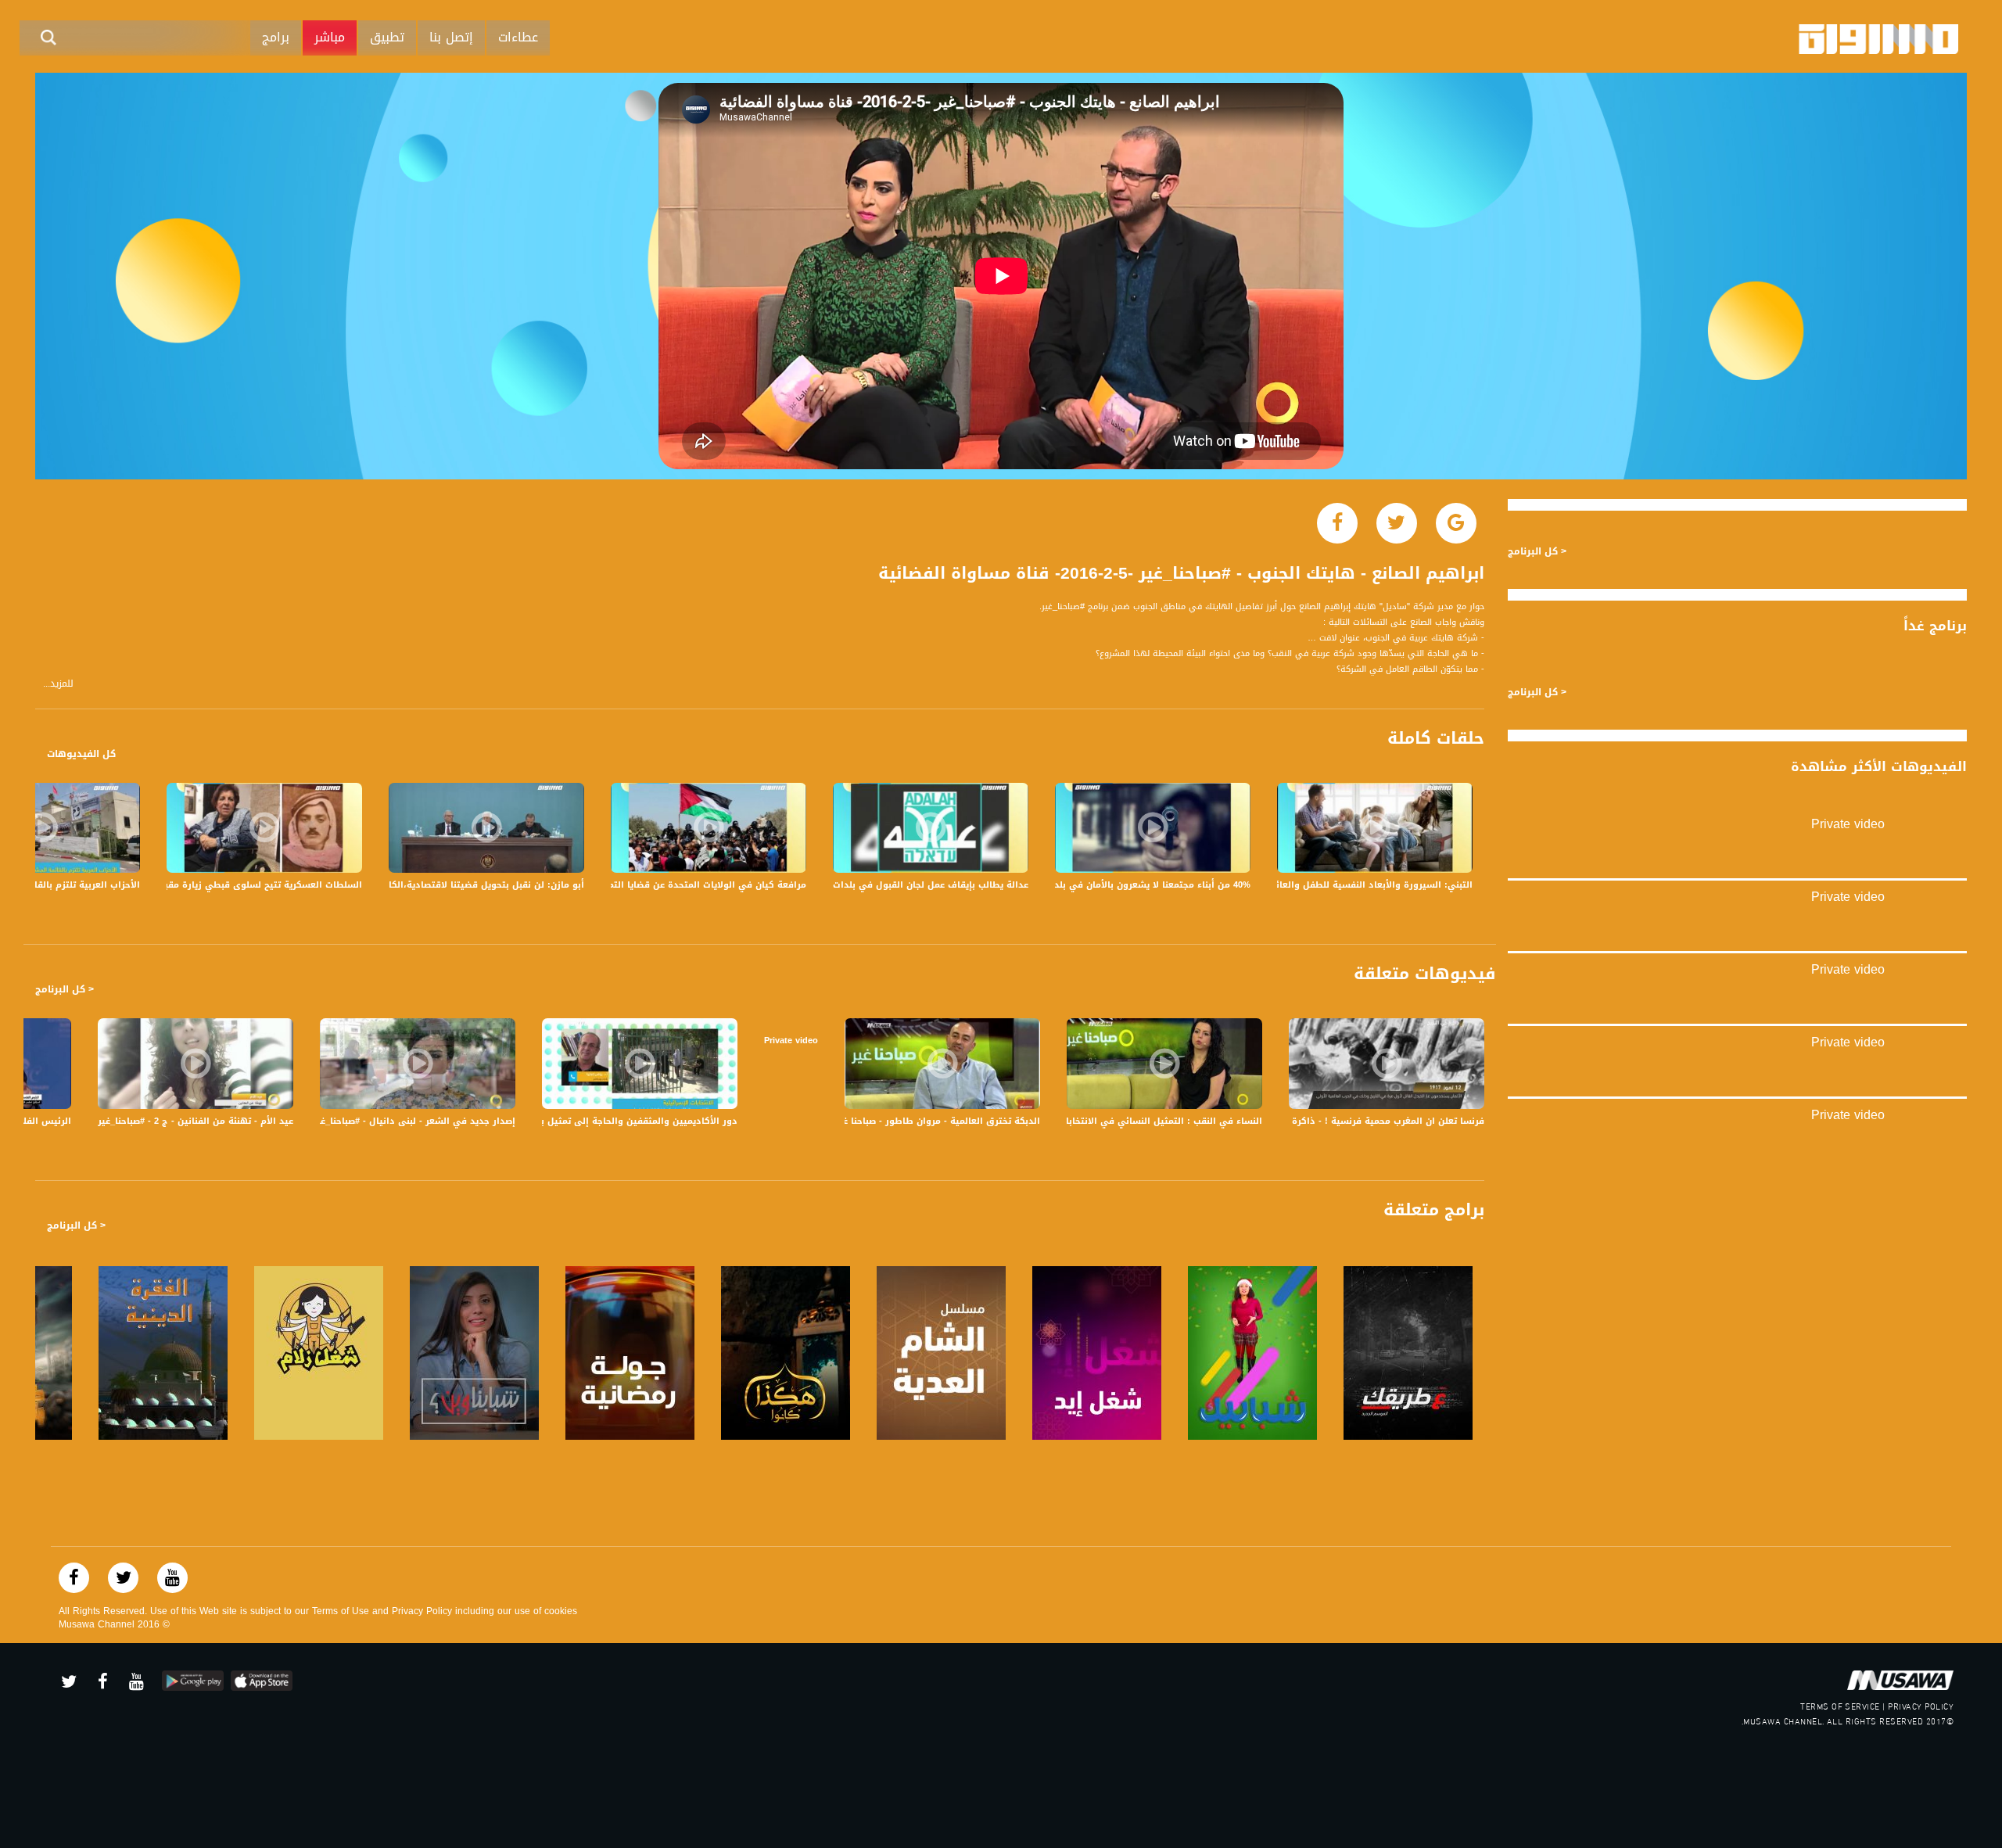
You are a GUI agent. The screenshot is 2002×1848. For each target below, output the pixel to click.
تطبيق (387, 37)
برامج (276, 37)
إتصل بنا (451, 37)
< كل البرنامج (65, 989)
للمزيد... (58, 684)
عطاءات (518, 37)
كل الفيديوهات (81, 754)
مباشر (330, 37)
